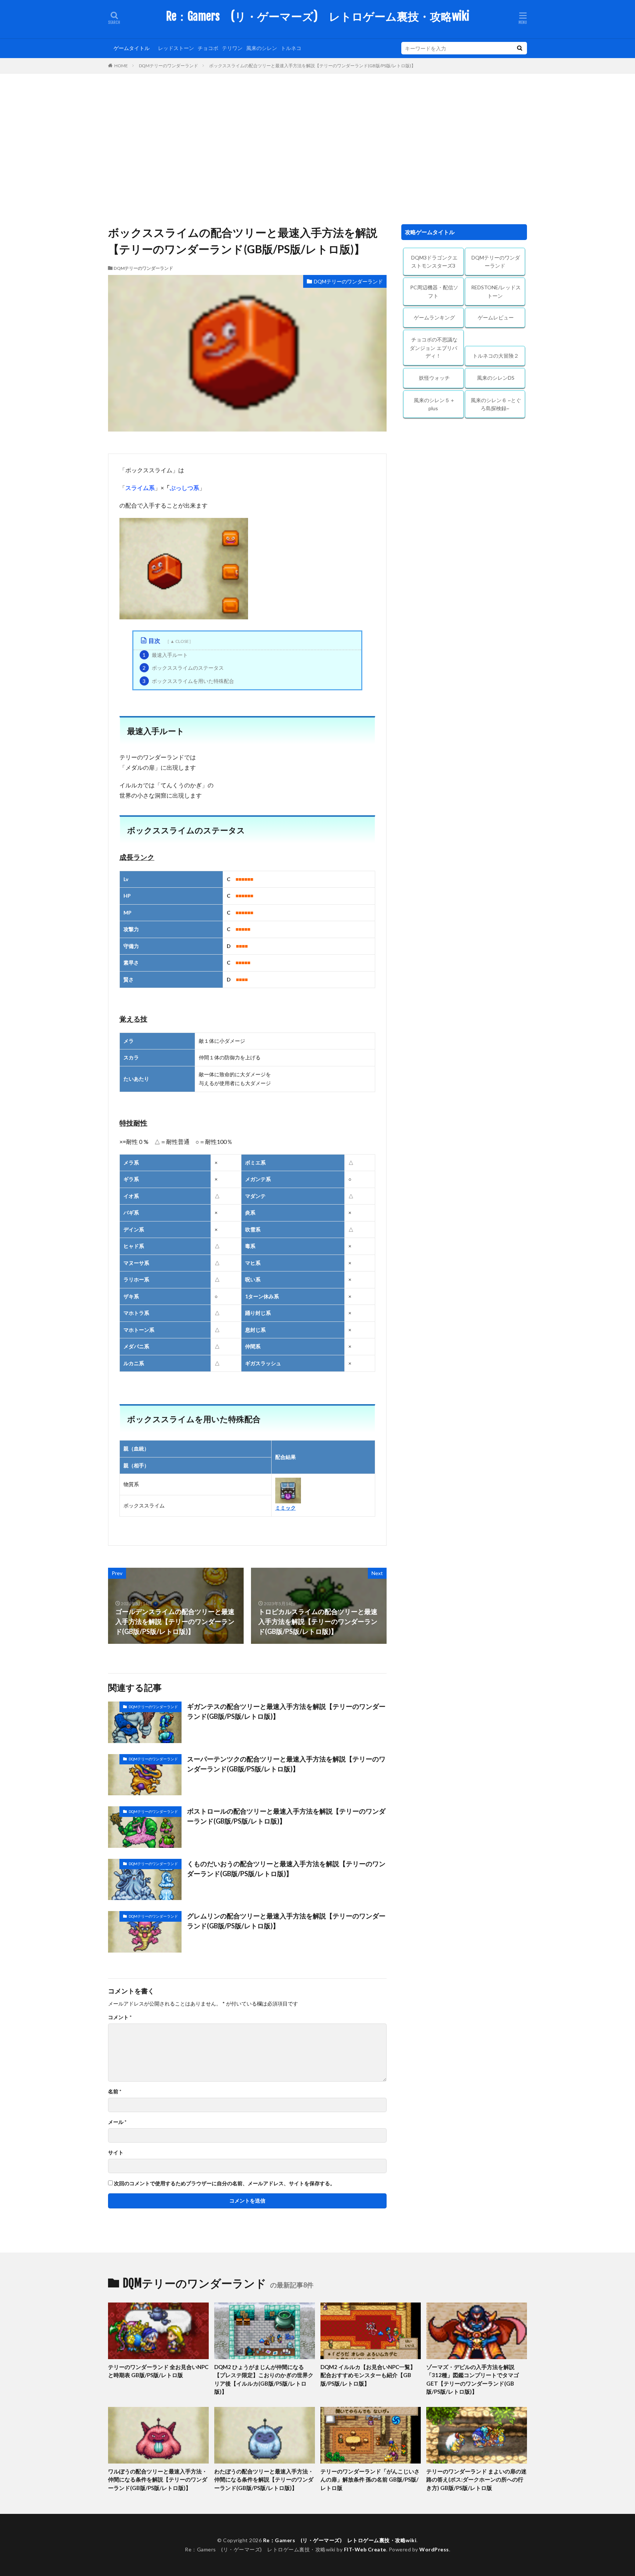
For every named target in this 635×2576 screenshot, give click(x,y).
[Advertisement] (317, 147)
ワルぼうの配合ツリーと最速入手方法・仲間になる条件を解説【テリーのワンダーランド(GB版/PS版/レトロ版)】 (158, 2480)
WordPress (434, 2549)
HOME (121, 65)
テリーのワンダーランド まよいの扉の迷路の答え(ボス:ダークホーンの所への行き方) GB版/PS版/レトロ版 (476, 2480)
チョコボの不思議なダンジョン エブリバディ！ (434, 348)
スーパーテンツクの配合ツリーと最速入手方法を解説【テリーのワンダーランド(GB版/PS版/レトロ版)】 (286, 1764)
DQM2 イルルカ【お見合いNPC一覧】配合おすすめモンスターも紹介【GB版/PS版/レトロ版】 (368, 2375)
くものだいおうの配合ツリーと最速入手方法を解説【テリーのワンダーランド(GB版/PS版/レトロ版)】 (286, 1869)
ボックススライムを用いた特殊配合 (188, 681)
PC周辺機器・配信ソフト (434, 291)
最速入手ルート (165, 655)
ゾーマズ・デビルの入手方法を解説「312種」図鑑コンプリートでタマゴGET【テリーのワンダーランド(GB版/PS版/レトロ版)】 (473, 2379)
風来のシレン (262, 48)
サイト (116, 2153)
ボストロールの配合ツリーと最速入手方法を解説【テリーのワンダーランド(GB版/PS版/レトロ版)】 (286, 1816)
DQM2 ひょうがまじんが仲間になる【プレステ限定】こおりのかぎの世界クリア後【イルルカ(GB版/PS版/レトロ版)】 (264, 2379)
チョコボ (208, 48)
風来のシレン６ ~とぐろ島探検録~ (496, 404)
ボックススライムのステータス (183, 668)
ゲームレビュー (496, 317)
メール (117, 2122)
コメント (120, 2017)
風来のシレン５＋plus (434, 404)
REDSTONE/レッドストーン (496, 291)
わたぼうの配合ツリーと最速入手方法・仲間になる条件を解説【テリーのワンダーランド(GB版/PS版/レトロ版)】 (264, 2480)
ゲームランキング (434, 317)
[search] (520, 48)
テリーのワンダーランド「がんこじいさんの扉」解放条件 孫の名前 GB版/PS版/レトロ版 (370, 2480)
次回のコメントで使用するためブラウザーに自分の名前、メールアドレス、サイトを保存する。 (225, 2183)
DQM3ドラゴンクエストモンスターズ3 (434, 262)
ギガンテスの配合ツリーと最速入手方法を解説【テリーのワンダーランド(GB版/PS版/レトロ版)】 (286, 1711)
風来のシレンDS (496, 378)
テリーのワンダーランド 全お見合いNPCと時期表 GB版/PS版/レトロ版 (158, 2371)
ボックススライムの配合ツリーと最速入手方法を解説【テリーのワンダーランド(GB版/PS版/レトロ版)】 (312, 66)
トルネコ (291, 48)
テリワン (232, 48)
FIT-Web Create (365, 2549)
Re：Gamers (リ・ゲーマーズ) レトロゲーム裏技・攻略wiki (318, 17)
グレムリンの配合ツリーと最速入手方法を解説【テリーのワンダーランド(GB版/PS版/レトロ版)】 (286, 1921)
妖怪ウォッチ (434, 378)
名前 (115, 2092)
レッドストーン (176, 48)
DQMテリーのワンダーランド (168, 66)
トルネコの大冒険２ (496, 356)
